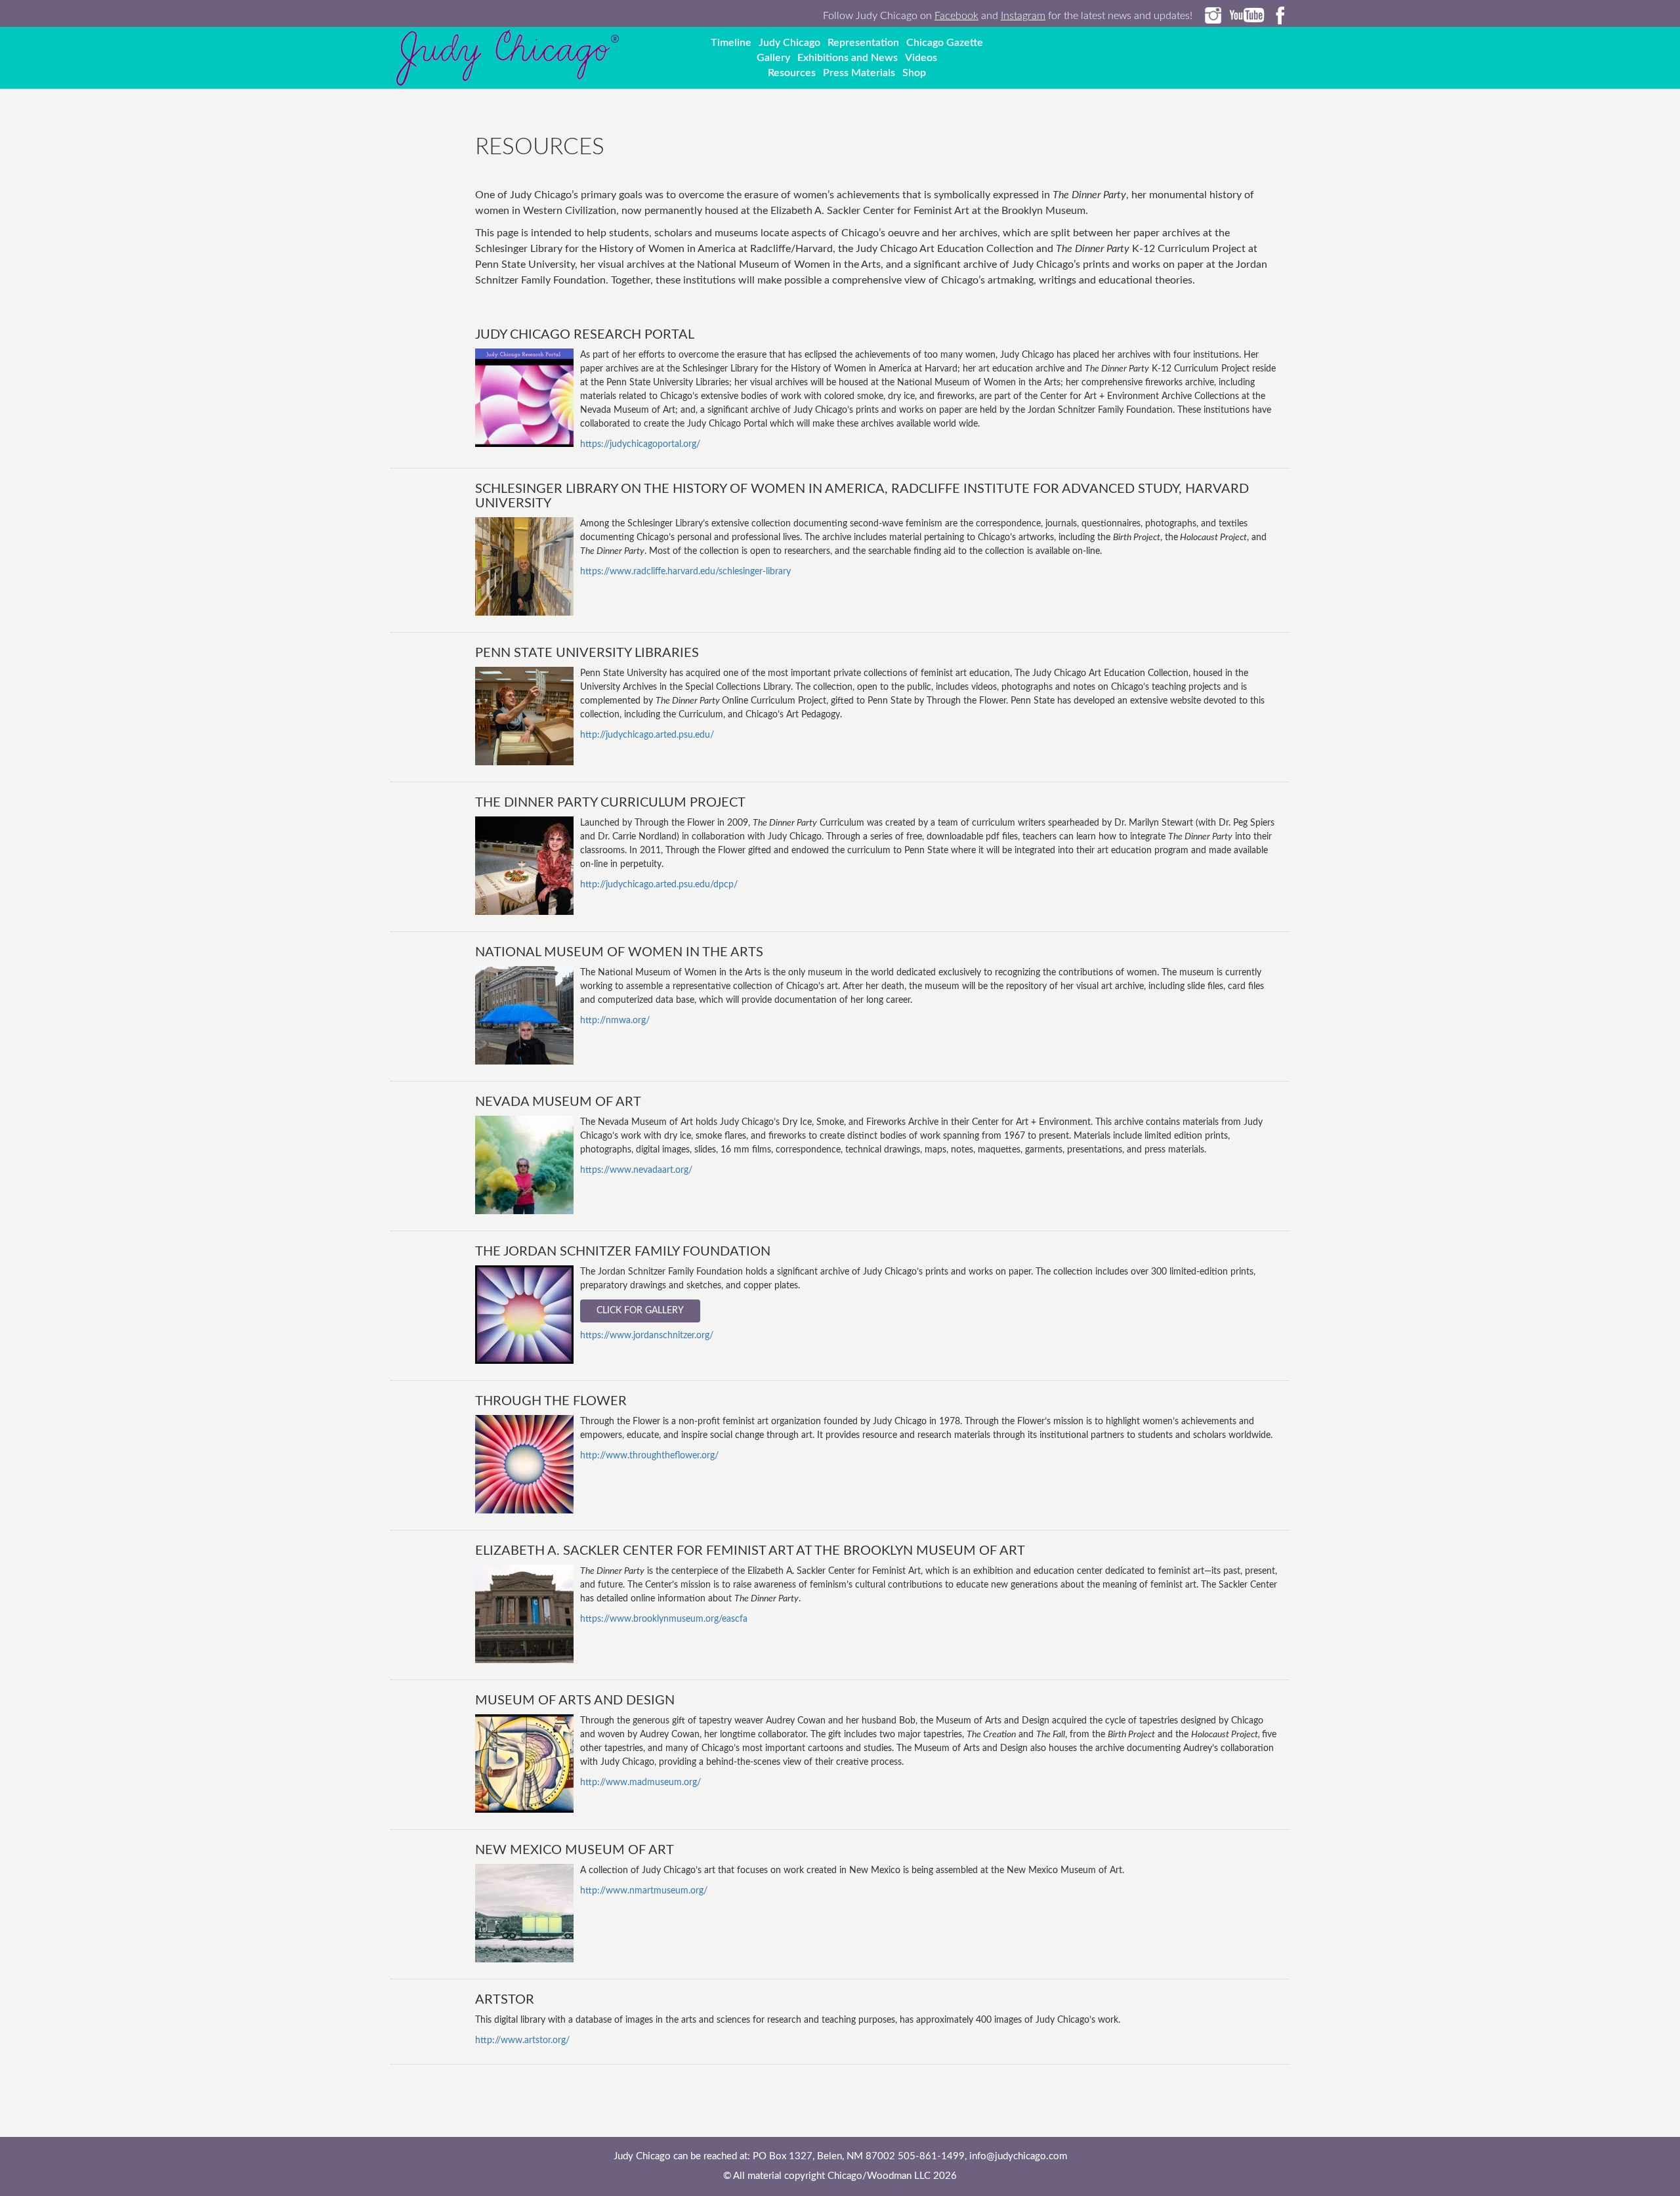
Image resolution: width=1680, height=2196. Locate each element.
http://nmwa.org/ (615, 1021)
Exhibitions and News (848, 58)
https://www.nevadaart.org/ (636, 1170)
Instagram (1023, 16)
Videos (921, 58)
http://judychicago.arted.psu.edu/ (647, 735)
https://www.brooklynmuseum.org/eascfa (664, 1619)
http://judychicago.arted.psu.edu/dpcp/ (659, 885)
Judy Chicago (789, 43)
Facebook (956, 16)
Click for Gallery (640, 1311)
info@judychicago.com (1018, 2156)
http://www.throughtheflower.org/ (649, 1456)
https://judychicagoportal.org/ (640, 444)
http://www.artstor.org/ (522, 2040)
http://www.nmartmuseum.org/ (644, 1891)
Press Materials (859, 73)
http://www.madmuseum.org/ (640, 1783)
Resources (792, 73)
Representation (863, 43)
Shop (914, 73)
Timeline (731, 43)
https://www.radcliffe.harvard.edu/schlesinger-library (685, 572)
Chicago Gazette (945, 43)
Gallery (773, 58)
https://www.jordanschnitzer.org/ (647, 1336)
